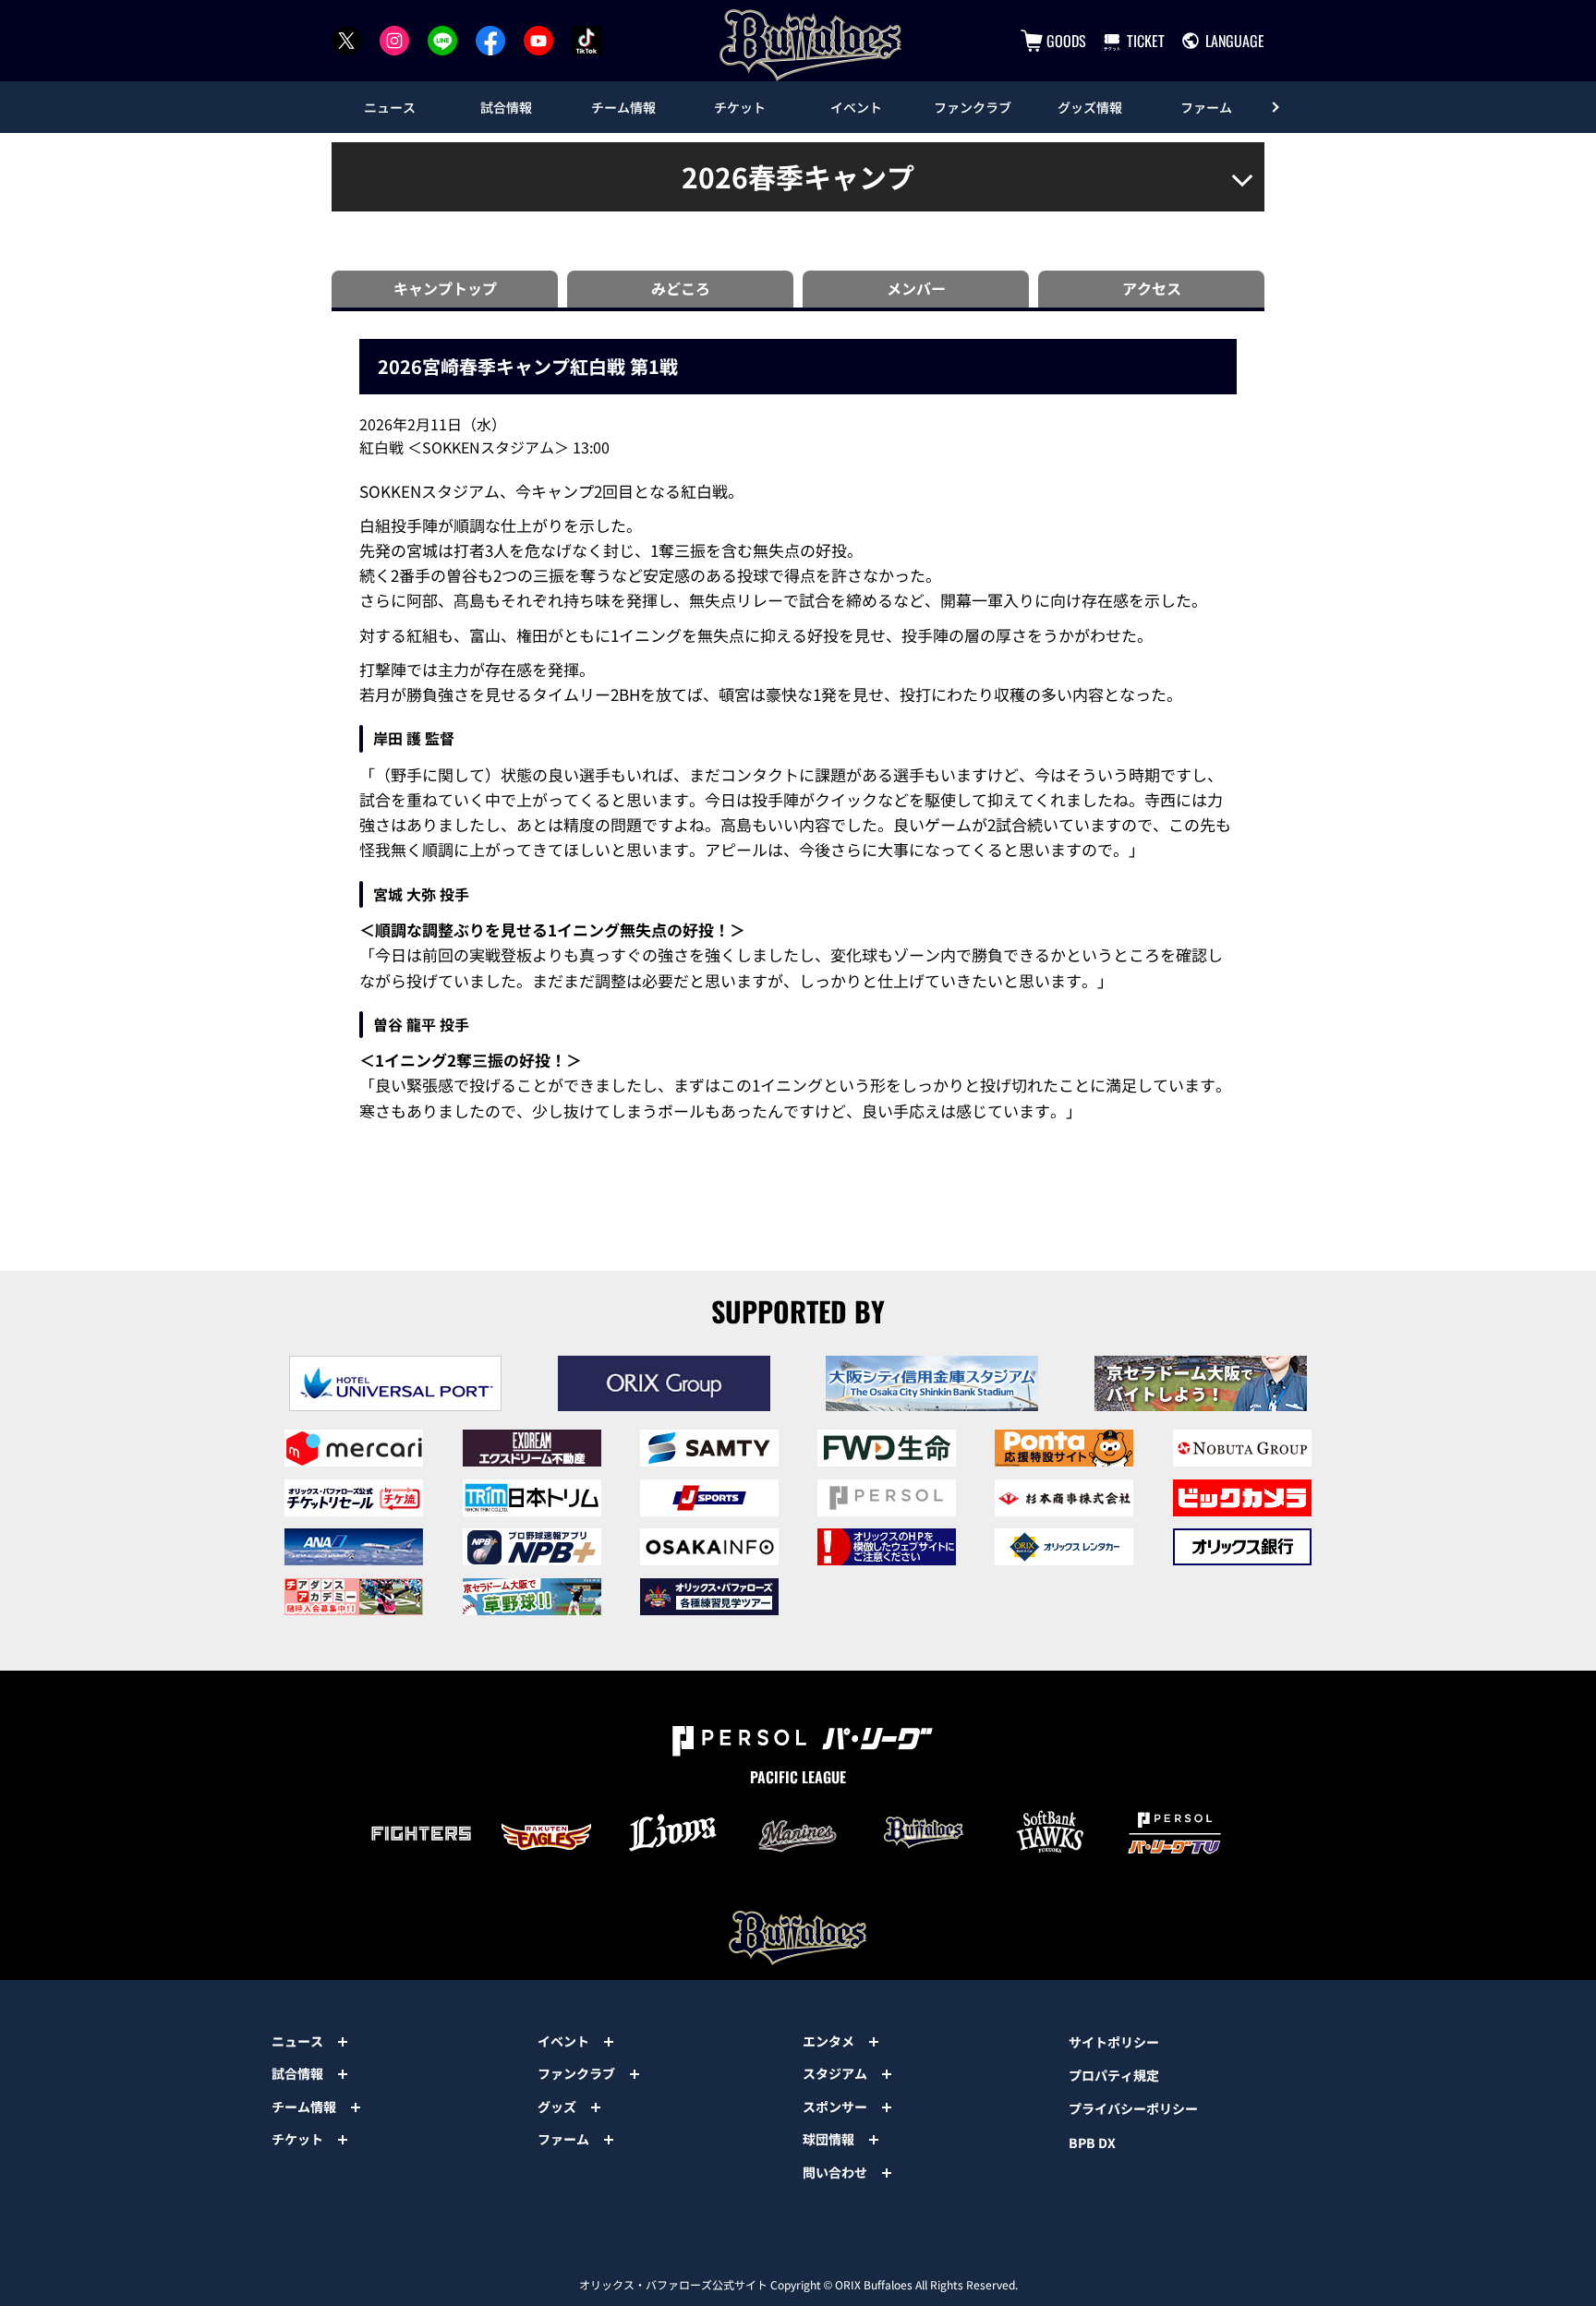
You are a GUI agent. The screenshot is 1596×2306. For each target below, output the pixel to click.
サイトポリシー (1114, 2042)
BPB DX (1092, 2143)
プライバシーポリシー (1133, 2108)
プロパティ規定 (1114, 2075)
